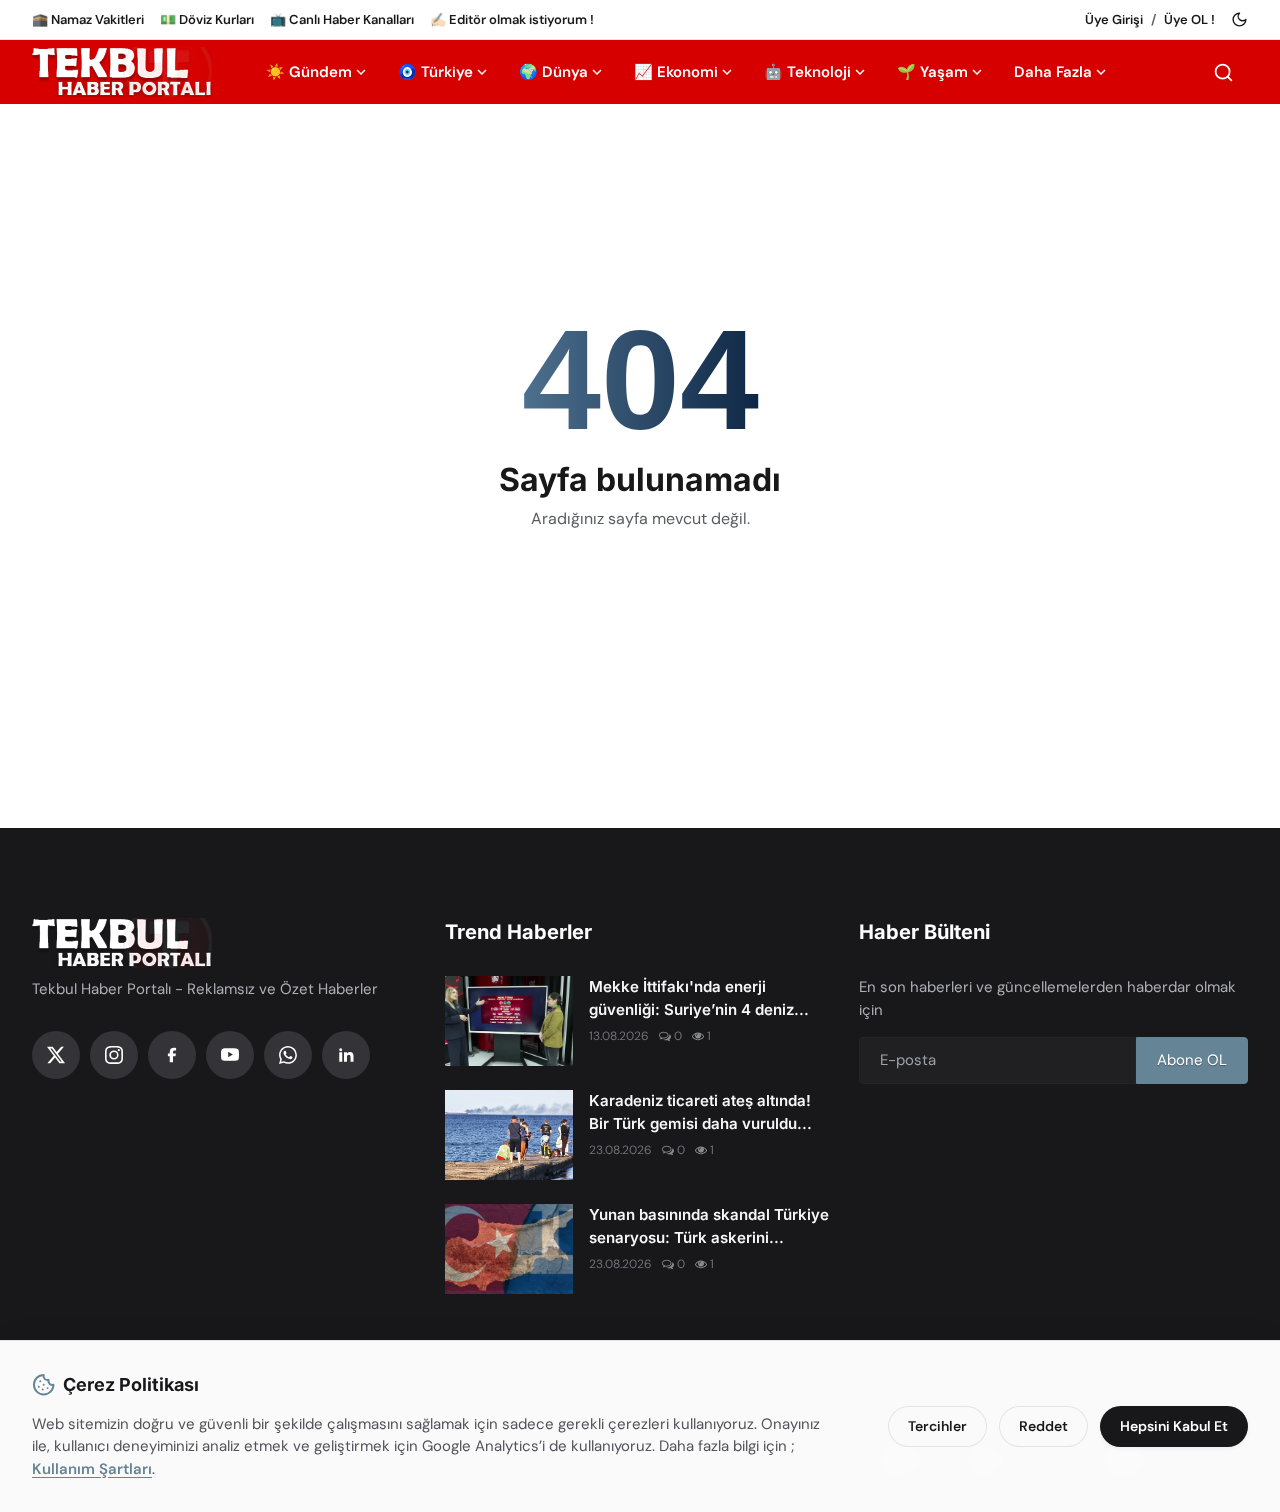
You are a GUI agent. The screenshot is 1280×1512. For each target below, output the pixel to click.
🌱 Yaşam (932, 72)
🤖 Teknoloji (807, 72)
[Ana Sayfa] (122, 72)
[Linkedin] (346, 1055)
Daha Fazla (1053, 72)
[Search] (1223, 72)
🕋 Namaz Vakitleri (88, 19)
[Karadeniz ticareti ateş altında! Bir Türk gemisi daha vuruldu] (509, 1135)
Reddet (1043, 1426)
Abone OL (1192, 1060)
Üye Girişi (1114, 19)
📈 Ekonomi (676, 72)
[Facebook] (172, 1055)
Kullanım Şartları (92, 1469)
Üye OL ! (1189, 19)
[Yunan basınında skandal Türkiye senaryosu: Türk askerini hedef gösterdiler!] (509, 1249)
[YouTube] (230, 1055)
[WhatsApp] (288, 1055)
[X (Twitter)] (56, 1055)
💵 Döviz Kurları (207, 19)
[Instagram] (114, 1055)
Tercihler (937, 1426)
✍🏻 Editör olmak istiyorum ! (512, 19)
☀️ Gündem (309, 72)
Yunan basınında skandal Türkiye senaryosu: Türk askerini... (709, 1226)
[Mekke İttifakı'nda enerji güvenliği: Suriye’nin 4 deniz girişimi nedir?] (509, 1021)
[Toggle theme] (1239, 19)
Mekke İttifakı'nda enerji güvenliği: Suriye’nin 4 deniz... (699, 998)
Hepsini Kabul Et (1174, 1426)
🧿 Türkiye (435, 72)
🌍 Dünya (553, 72)
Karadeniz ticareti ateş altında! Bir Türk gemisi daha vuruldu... (700, 1112)
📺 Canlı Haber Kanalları (342, 19)
